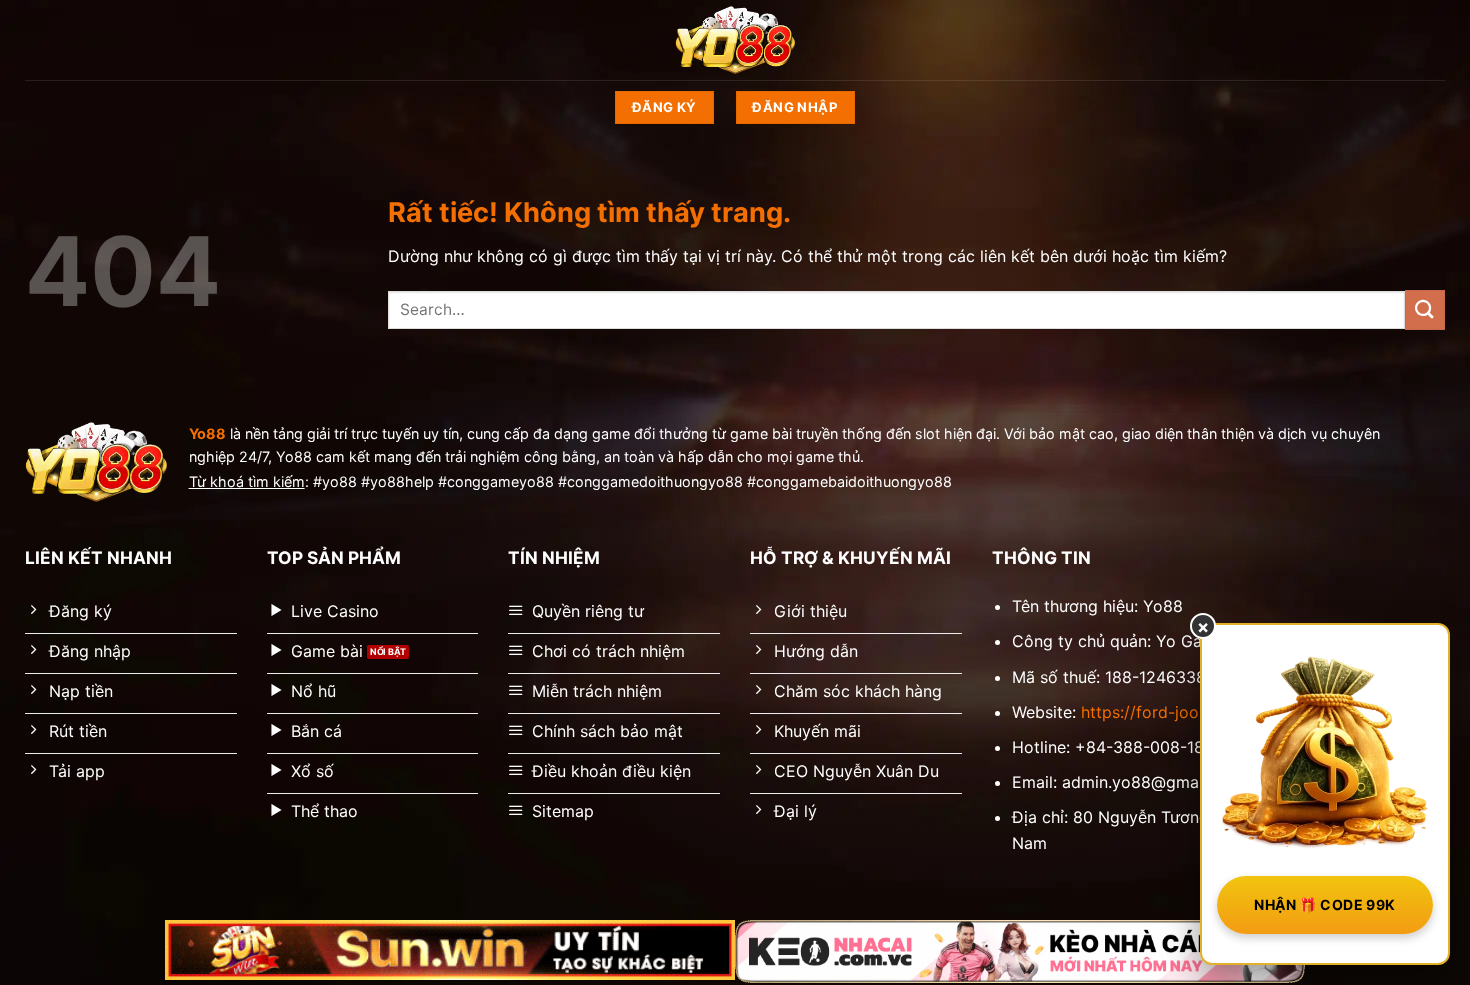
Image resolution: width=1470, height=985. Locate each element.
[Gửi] (1425, 309)
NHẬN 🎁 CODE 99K (1324, 904)
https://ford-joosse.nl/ (1164, 712)
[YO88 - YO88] (735, 40)
